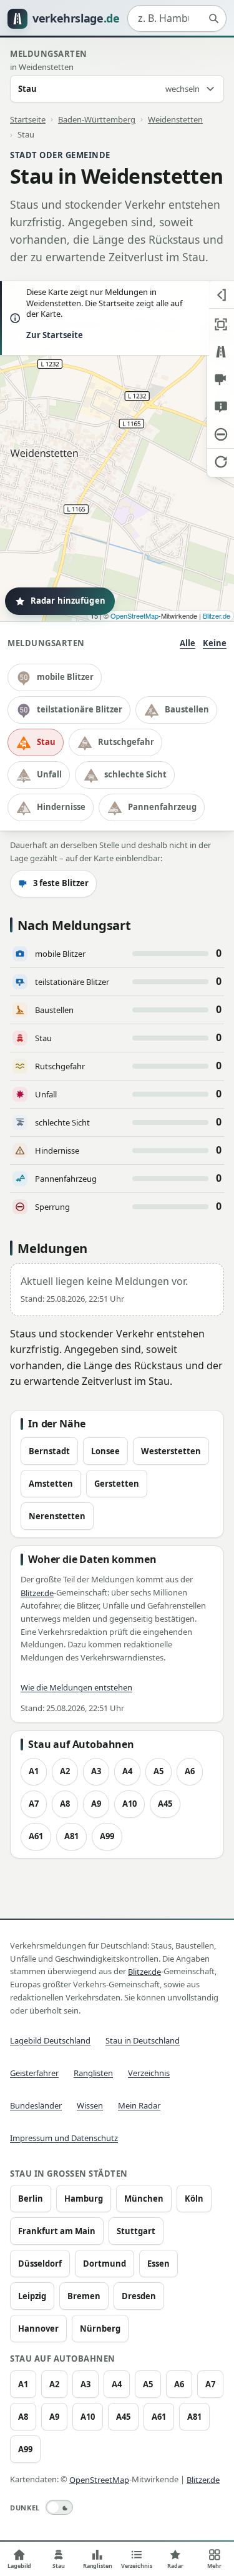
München (144, 2199)
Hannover (38, 2329)
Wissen (90, 2105)
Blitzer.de (217, 616)
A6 (190, 1771)
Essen (158, 2264)
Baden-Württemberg (97, 119)
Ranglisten (93, 2073)
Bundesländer (36, 2105)
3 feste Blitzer (61, 883)
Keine (215, 643)
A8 (65, 1804)
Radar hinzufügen (68, 601)
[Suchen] (213, 19)
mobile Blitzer (65, 677)
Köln (194, 2199)
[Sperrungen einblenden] (221, 434)
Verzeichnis (149, 2073)
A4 (127, 1771)
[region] (117, 451)
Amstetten (51, 1484)
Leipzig (32, 2296)
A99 (107, 1836)
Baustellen (187, 709)
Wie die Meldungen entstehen (76, 1687)
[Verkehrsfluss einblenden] (221, 352)
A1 (34, 1771)
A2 (65, 1771)
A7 (34, 1804)
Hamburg (84, 2199)
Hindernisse (61, 807)
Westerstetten (171, 1451)
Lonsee (105, 1451)
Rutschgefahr (126, 742)
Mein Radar (139, 2105)
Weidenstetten (175, 119)
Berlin (31, 2199)
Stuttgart (136, 2231)
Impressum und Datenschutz (64, 2138)
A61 (36, 1836)
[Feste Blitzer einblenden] (221, 379)
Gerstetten (117, 1484)
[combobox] (177, 19)
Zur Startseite (55, 335)
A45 (165, 1804)
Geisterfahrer (34, 2073)
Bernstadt (49, 1451)
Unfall (49, 774)
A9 (96, 1804)
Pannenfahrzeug (162, 807)
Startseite (28, 119)
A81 (71, 1836)
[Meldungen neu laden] (221, 462)
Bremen (84, 2296)
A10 (129, 1804)
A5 (158, 1771)
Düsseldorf (40, 2264)
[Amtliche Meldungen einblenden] (221, 407)
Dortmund (105, 2264)
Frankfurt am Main (57, 2231)
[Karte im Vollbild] (221, 324)
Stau (46, 742)
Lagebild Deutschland (50, 2040)
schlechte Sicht (135, 774)
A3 (96, 1771)
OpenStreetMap (134, 616)
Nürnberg (100, 2329)
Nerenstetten (57, 1516)
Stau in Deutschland (143, 2040)
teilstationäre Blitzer (80, 709)
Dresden (139, 2296)
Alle (188, 643)
